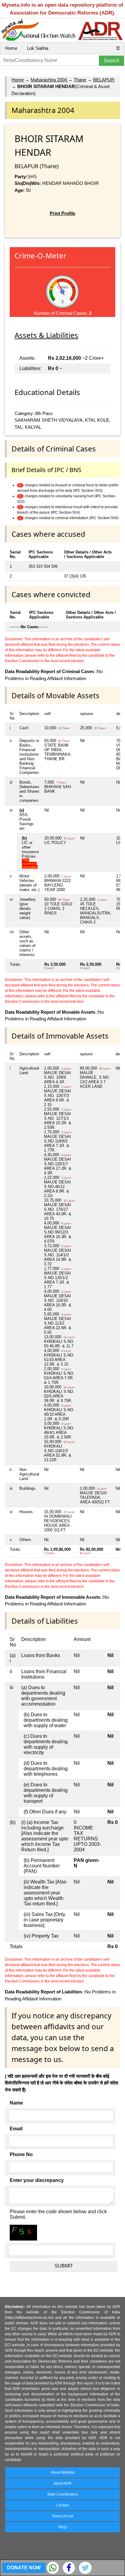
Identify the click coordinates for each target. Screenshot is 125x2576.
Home (11, 48)
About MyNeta (63, 2472)
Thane (80, 80)
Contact (62, 2505)
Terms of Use (63, 2516)
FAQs (63, 2527)
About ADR (62, 2483)
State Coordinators (62, 2494)
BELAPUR (104, 80)
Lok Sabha (38, 48)
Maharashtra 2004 (49, 80)
